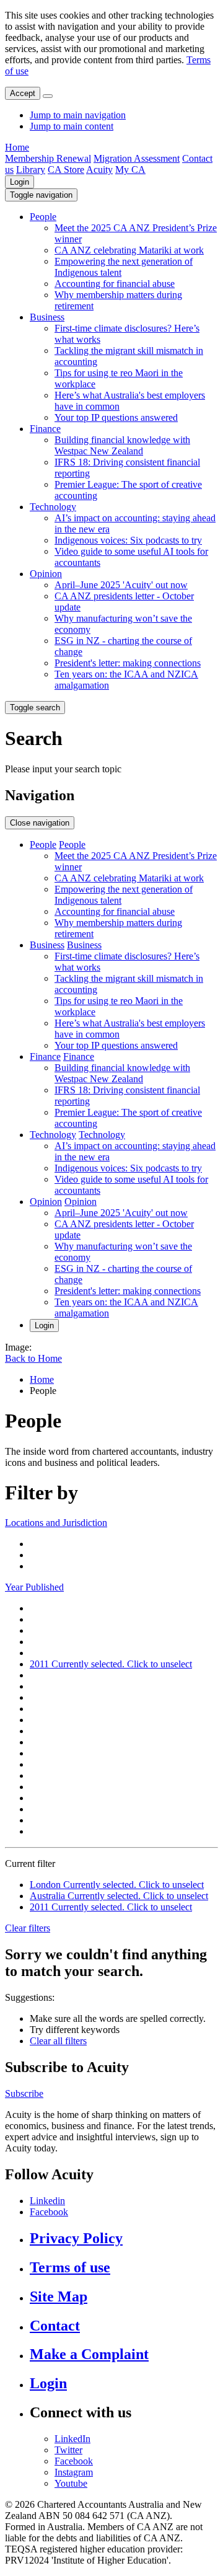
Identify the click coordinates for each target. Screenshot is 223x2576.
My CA (130, 170)
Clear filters (28, 1928)
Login (20, 182)
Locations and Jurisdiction (56, 1523)
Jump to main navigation (78, 115)
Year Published (34, 1587)
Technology (53, 507)
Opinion (46, 574)
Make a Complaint (89, 2354)
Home (17, 147)
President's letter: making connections (128, 663)
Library (31, 170)
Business (47, 317)
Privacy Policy (76, 2238)
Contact (55, 2326)
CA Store (66, 170)
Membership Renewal (48, 158)
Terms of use (70, 2267)
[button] (41, 195)
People (43, 217)
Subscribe (24, 2093)
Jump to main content (72, 126)
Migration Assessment (137, 158)
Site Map (59, 2296)
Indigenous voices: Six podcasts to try (128, 540)
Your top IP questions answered (116, 417)
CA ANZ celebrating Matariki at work (129, 250)
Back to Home (33, 1358)
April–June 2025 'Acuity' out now (121, 585)
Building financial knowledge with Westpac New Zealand (122, 445)
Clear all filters (58, 2041)
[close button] (48, 96)
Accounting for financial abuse (115, 284)
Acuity (99, 170)
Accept (23, 93)
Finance (45, 429)
